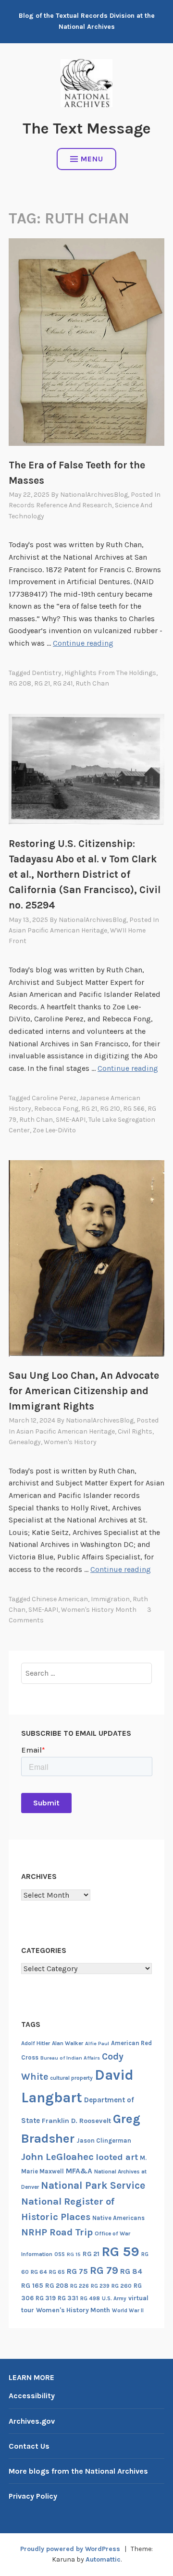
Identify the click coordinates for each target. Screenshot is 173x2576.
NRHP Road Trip (57, 2232)
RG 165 (32, 2286)
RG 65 (57, 2272)
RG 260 (122, 2286)
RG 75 (77, 2271)
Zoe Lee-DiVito (54, 1130)
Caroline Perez (54, 1098)
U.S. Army (114, 2299)
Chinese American (60, 1599)
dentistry (47, 673)
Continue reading (83, 643)
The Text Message (87, 129)
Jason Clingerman (104, 2141)
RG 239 (100, 2286)
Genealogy (25, 1442)
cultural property (71, 2078)
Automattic (103, 2559)
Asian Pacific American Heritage (58, 930)
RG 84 (131, 2271)
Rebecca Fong (56, 1109)
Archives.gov (32, 2421)
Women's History (70, 1442)
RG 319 (46, 2298)
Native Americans (118, 2218)
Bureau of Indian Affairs (70, 2058)
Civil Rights (135, 1431)
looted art (117, 2157)
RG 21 (42, 683)
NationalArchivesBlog (94, 495)
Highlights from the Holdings (110, 673)
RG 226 (80, 2286)
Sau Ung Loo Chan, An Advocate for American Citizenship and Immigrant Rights (84, 1391)
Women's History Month (99, 1610)
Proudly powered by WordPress (70, 2549)
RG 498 (90, 2298)
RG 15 (74, 2254)
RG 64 (39, 2272)
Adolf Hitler (36, 2043)
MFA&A (79, 2171)
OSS (60, 2254)
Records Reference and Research (60, 505)
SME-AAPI (71, 1120)
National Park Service (93, 2185)
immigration (110, 1599)
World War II (128, 2311)
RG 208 (20, 683)
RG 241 (63, 683)
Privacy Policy (33, 2496)
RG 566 (134, 1109)
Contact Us (29, 2446)
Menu (92, 159)
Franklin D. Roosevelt (76, 2121)
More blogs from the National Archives (78, 2471)
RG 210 (110, 1109)
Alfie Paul (97, 2043)
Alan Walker (68, 2043)
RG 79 (104, 2270)
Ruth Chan (92, 683)
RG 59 (120, 2251)
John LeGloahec (57, 2157)
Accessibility (32, 2396)
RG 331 (68, 2298)
